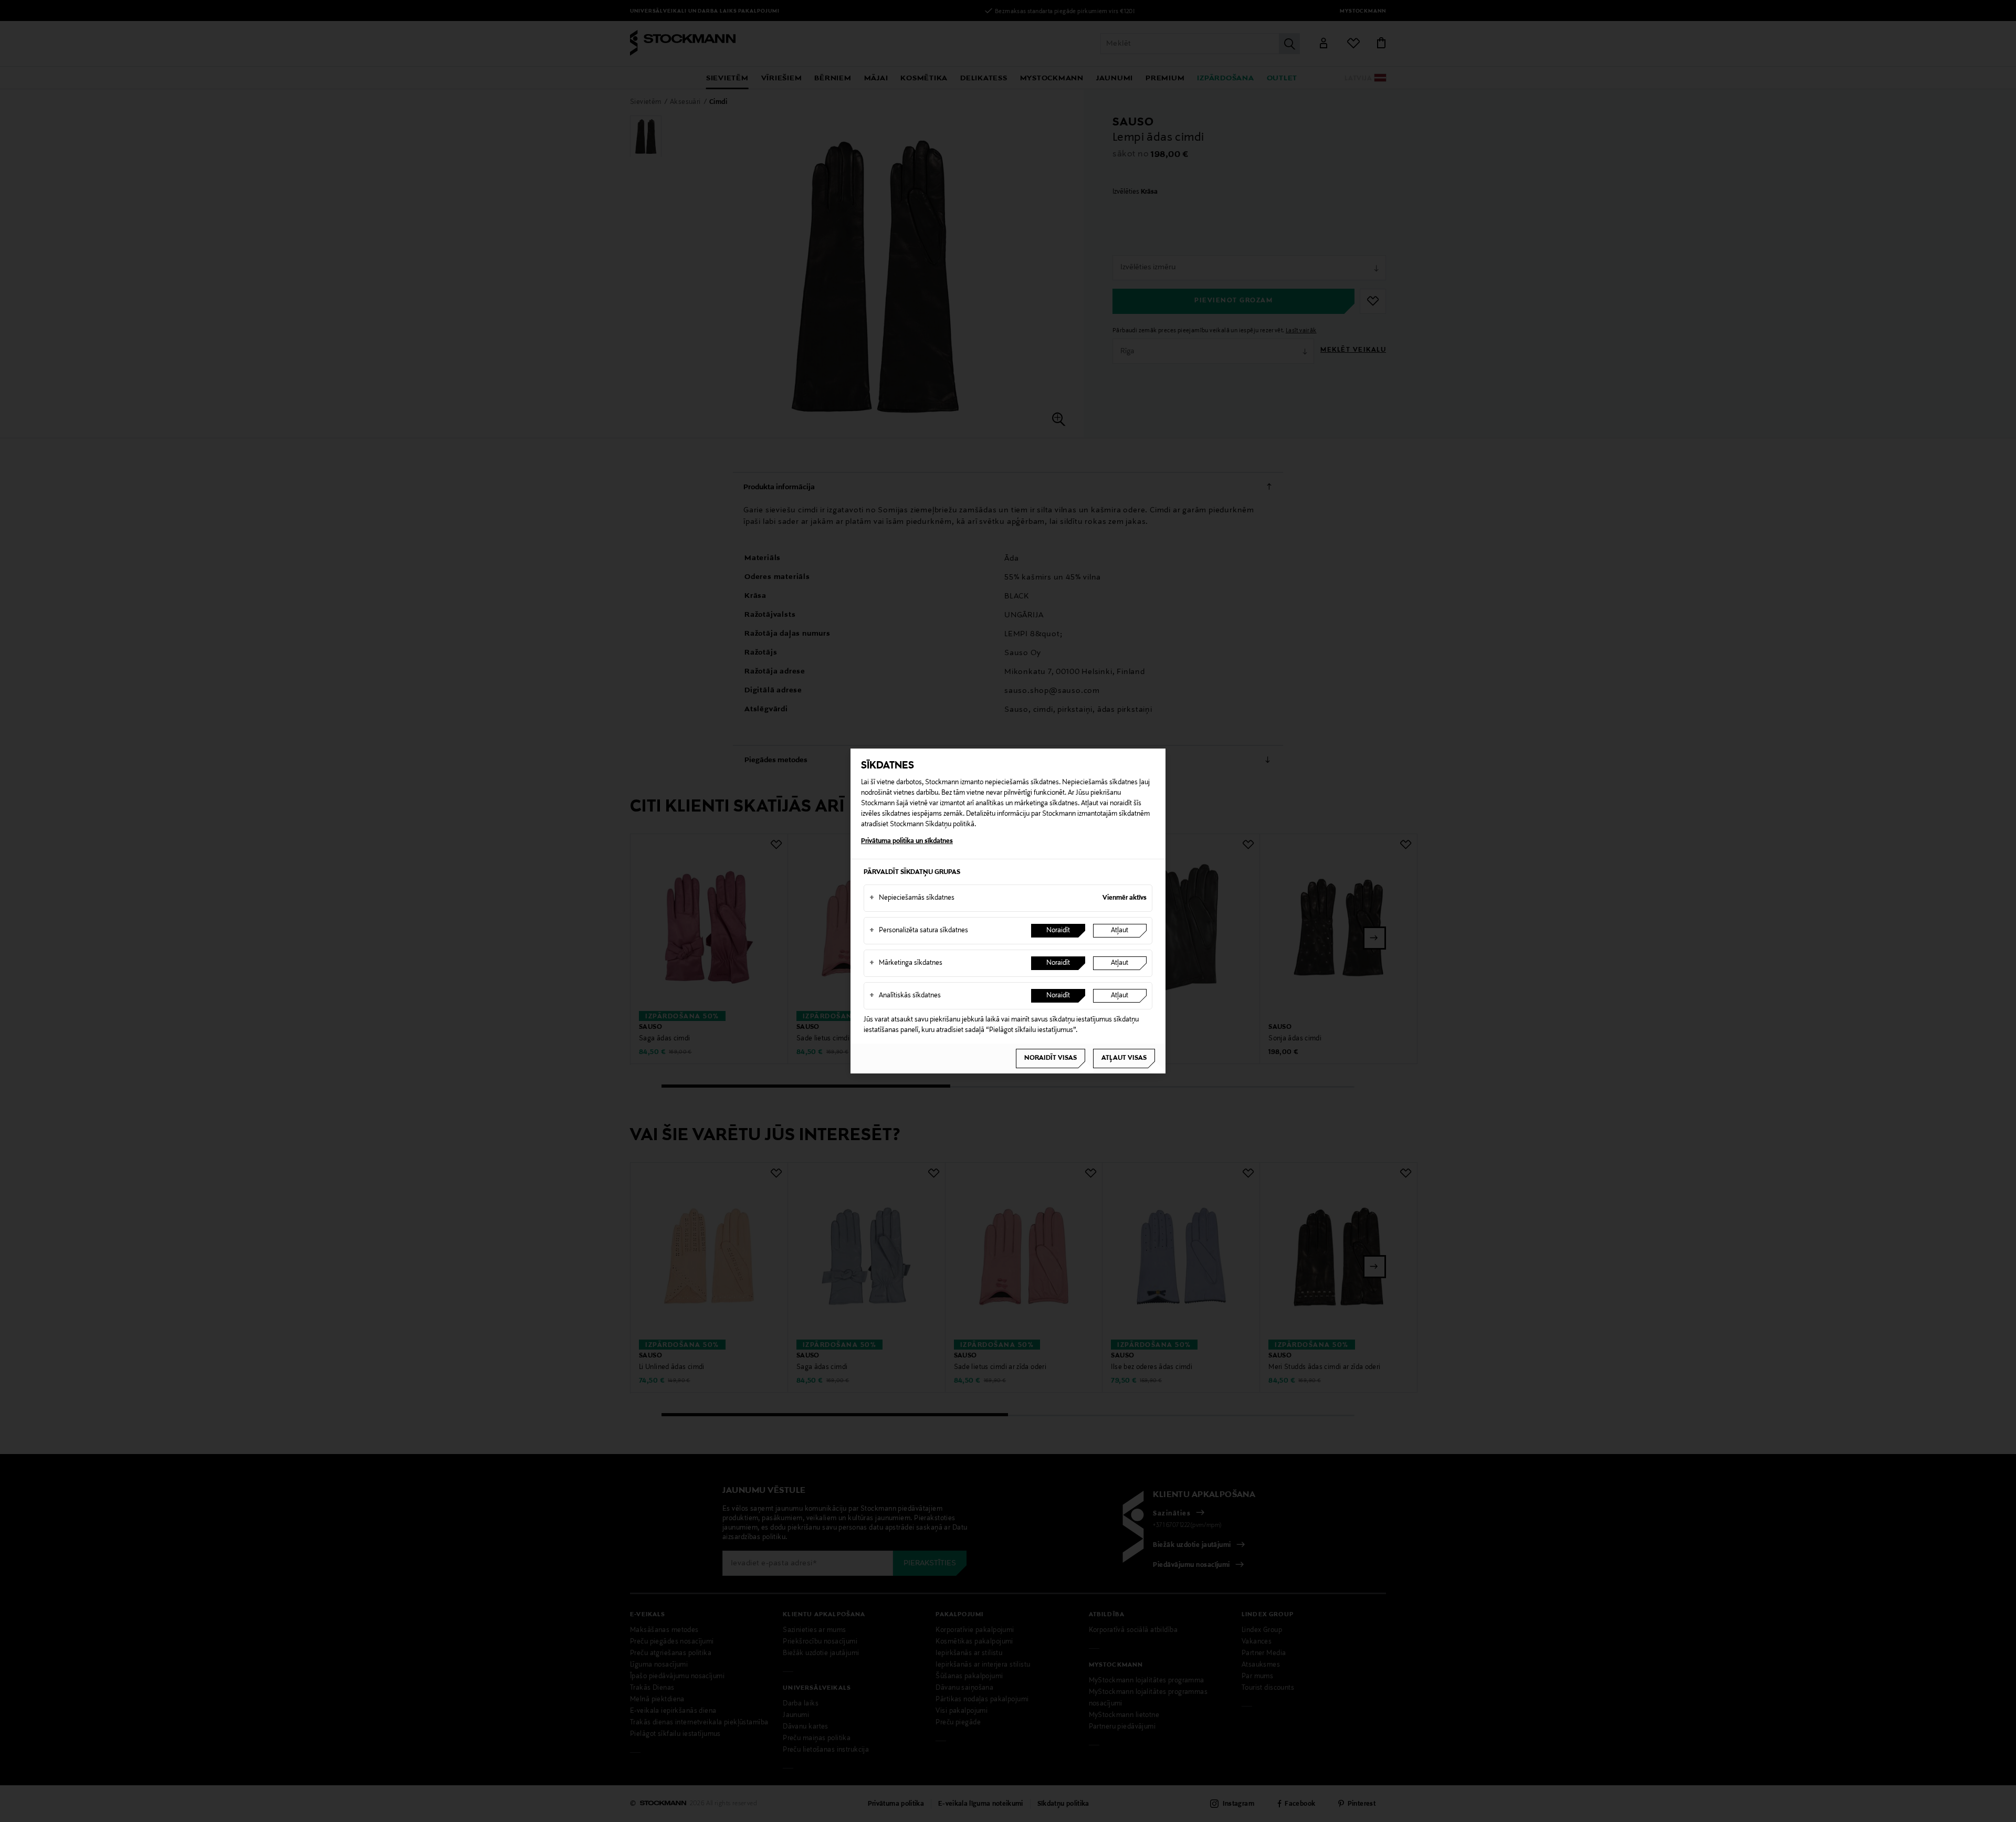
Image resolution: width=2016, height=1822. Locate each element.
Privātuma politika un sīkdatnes (907, 841)
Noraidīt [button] (1058, 931)
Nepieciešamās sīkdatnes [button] (912, 898)
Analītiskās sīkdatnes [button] (905, 996)
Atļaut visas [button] (1124, 1058)
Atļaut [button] (1120, 931)
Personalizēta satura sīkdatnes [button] (919, 931)
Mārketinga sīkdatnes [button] (906, 963)
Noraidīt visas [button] (1051, 1058)
